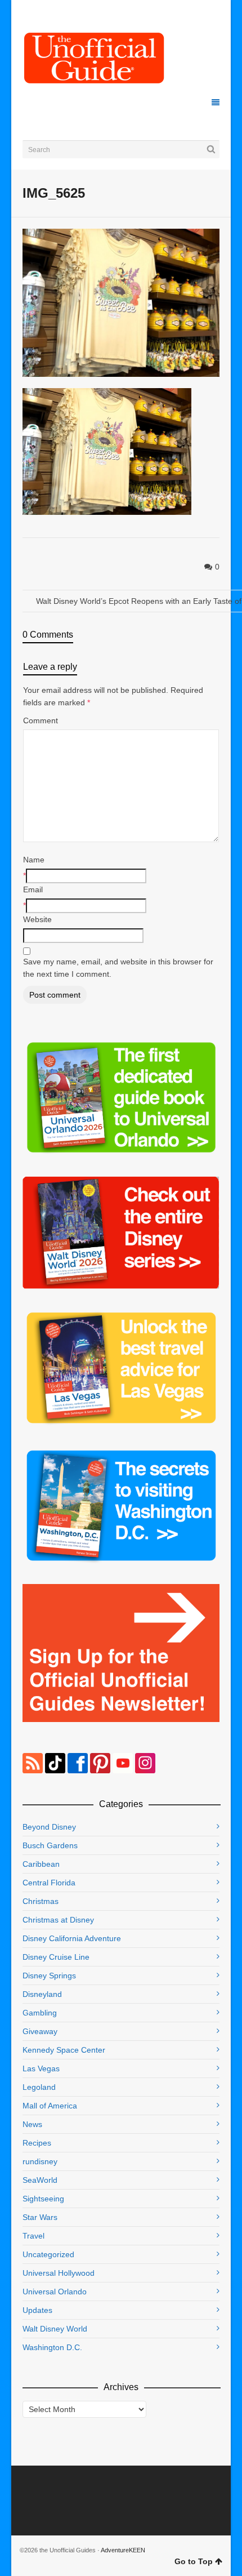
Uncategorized (48, 2254)
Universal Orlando (55, 2292)
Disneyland (42, 1994)
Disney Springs (49, 1976)
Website (37, 919)
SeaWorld (40, 2180)
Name (34, 860)
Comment (41, 720)
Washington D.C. (52, 2347)
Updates (37, 2310)
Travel (33, 2236)
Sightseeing (43, 2199)
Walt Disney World (55, 2329)
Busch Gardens (50, 1845)
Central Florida (49, 1883)
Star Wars (40, 2217)
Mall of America (50, 2106)
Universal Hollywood (59, 2273)
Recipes (37, 2143)
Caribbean (41, 1864)
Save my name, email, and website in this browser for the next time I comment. (118, 968)
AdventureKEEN (123, 2550)
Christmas (41, 1901)
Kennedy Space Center (64, 2050)
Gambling (40, 2013)
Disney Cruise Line (56, 1957)
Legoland (39, 2087)
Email (33, 889)
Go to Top (194, 2561)
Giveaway (40, 2031)
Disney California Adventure (72, 1938)
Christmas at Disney (58, 1920)
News (32, 2124)
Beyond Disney (49, 1827)
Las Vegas (41, 2068)
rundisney (40, 2161)
